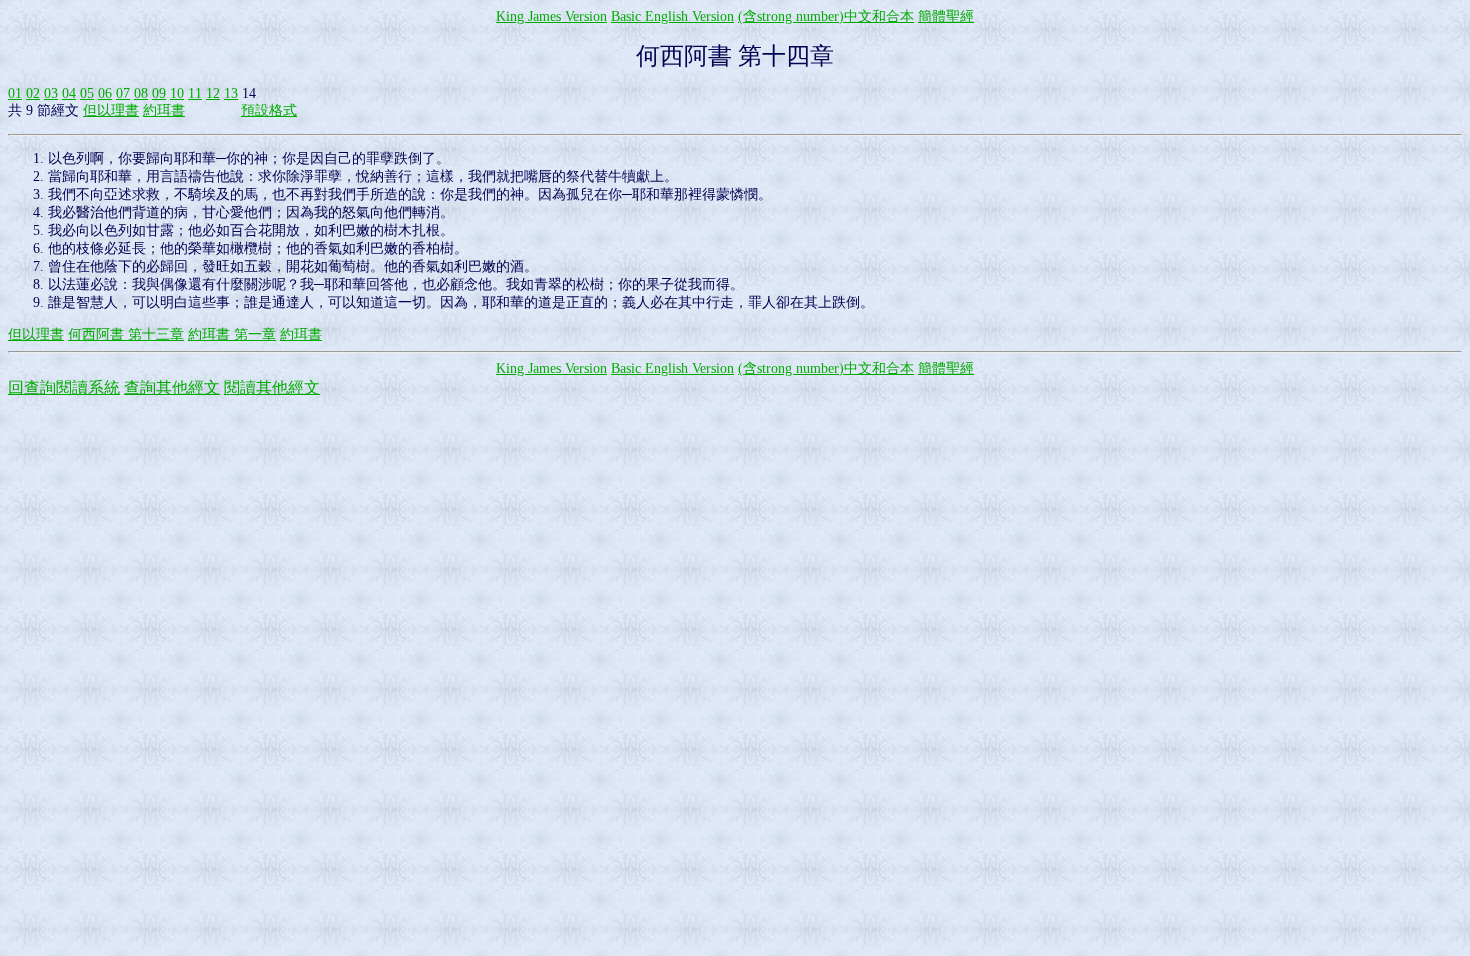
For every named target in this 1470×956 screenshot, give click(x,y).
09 (159, 93)
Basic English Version (672, 16)
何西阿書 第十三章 (126, 334)
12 (213, 93)
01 (15, 93)
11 (195, 93)
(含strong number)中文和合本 (826, 16)
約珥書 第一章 (232, 334)
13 (231, 93)
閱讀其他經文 (272, 387)
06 (105, 93)
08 (141, 93)
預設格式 (269, 110)
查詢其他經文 (172, 387)
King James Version (551, 16)
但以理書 (111, 110)
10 (177, 93)
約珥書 (164, 110)
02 (33, 93)
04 (69, 93)
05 (87, 93)
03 (51, 93)
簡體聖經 (946, 16)
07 (123, 93)
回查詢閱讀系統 (64, 387)
